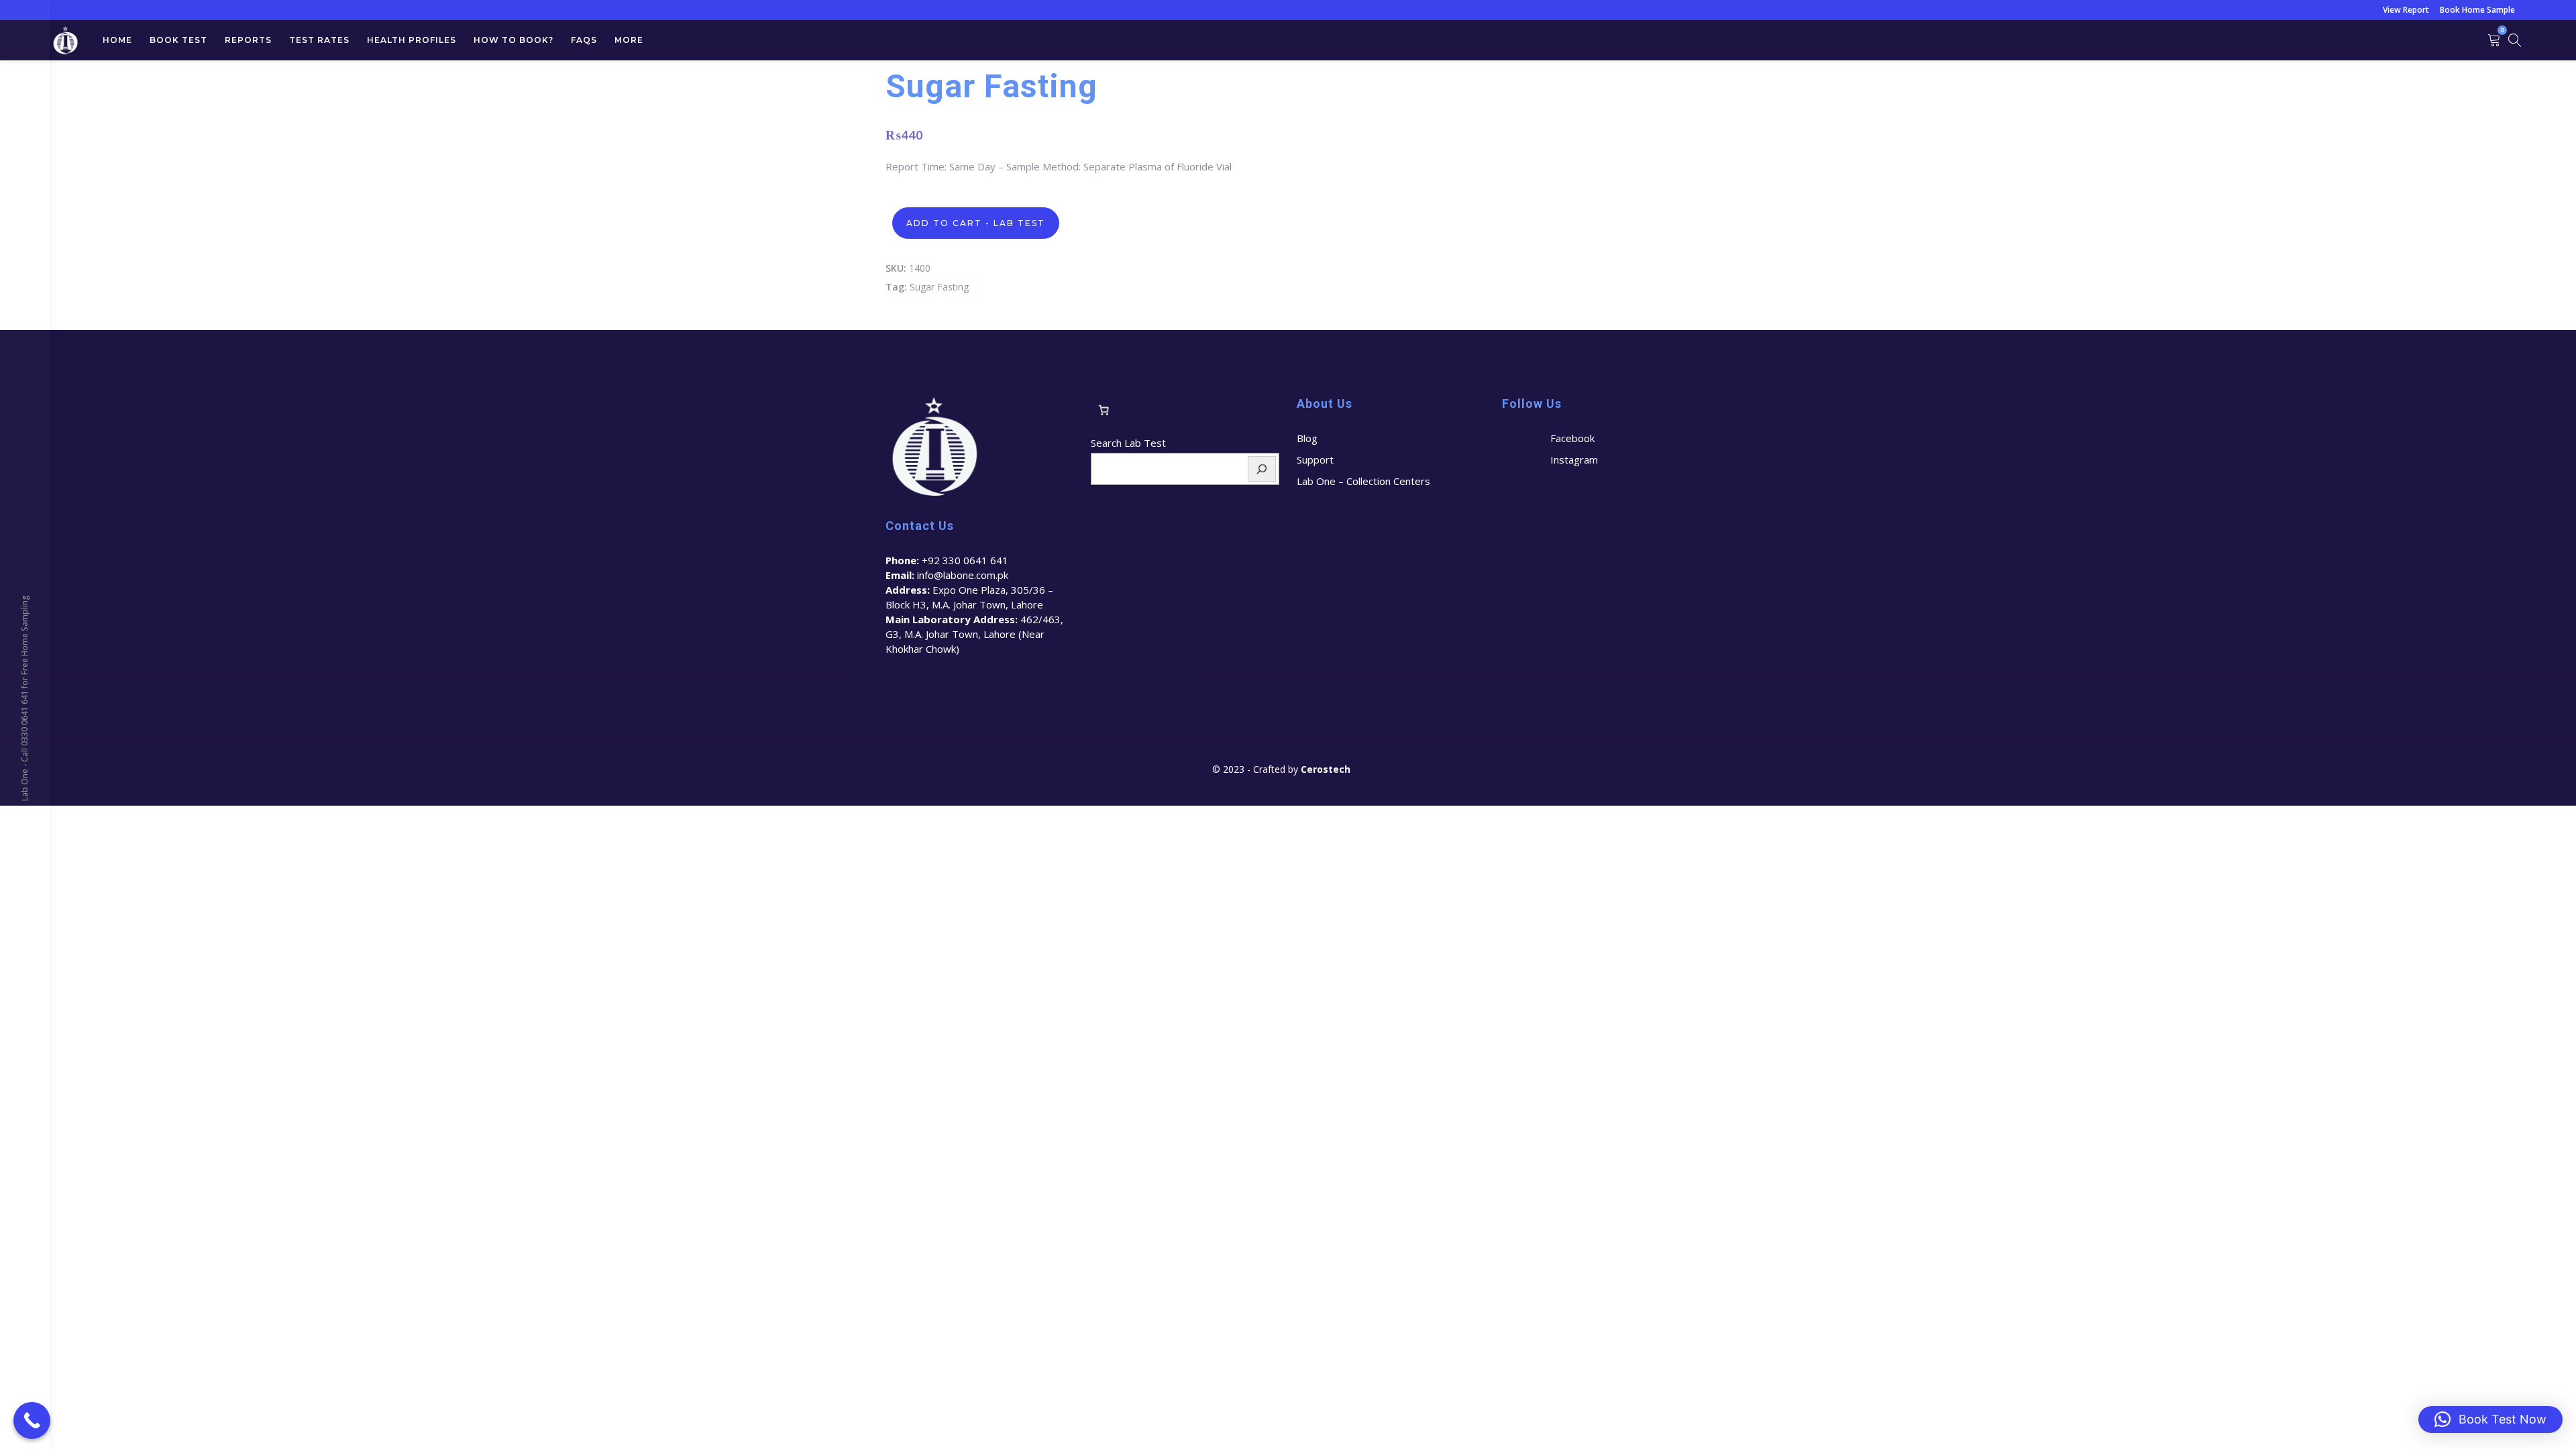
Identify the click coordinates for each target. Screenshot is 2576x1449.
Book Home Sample (2477, 10)
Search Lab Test (1128, 443)
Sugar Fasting (939, 287)
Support (1315, 460)
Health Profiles (412, 40)
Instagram (1574, 460)
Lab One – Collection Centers (1363, 481)
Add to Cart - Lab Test (976, 223)
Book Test (178, 40)
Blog (1307, 438)
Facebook (1572, 438)
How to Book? (514, 40)
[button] (2490, 1419)
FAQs (584, 40)
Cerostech (1327, 769)
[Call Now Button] (32, 1420)
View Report (2406, 10)
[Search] (1262, 469)
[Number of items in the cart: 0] (1104, 410)
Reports (248, 40)
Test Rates (319, 40)
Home (117, 40)
